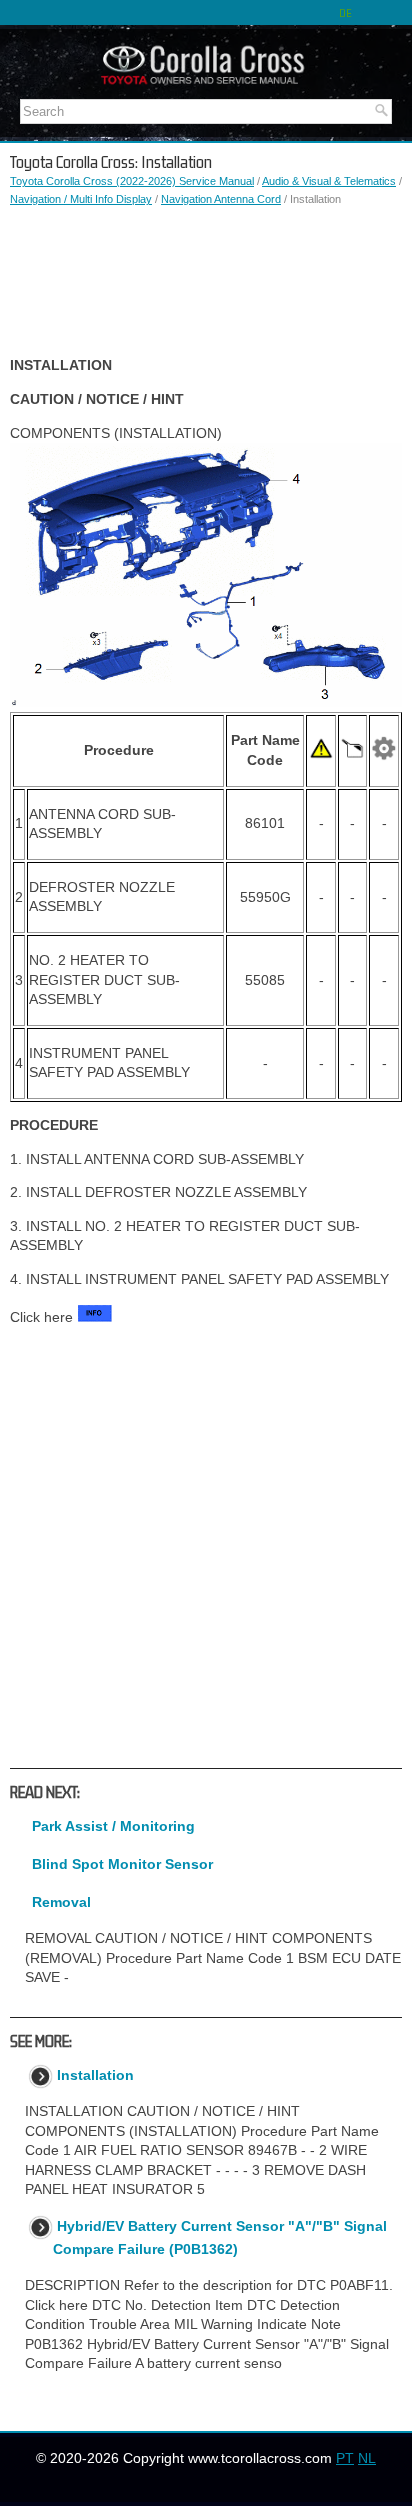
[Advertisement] (206, 282)
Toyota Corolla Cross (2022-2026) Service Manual (132, 181)
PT (345, 2458)
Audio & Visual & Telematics (329, 181)
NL (367, 2458)
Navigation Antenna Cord (221, 199)
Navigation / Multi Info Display (81, 199)
